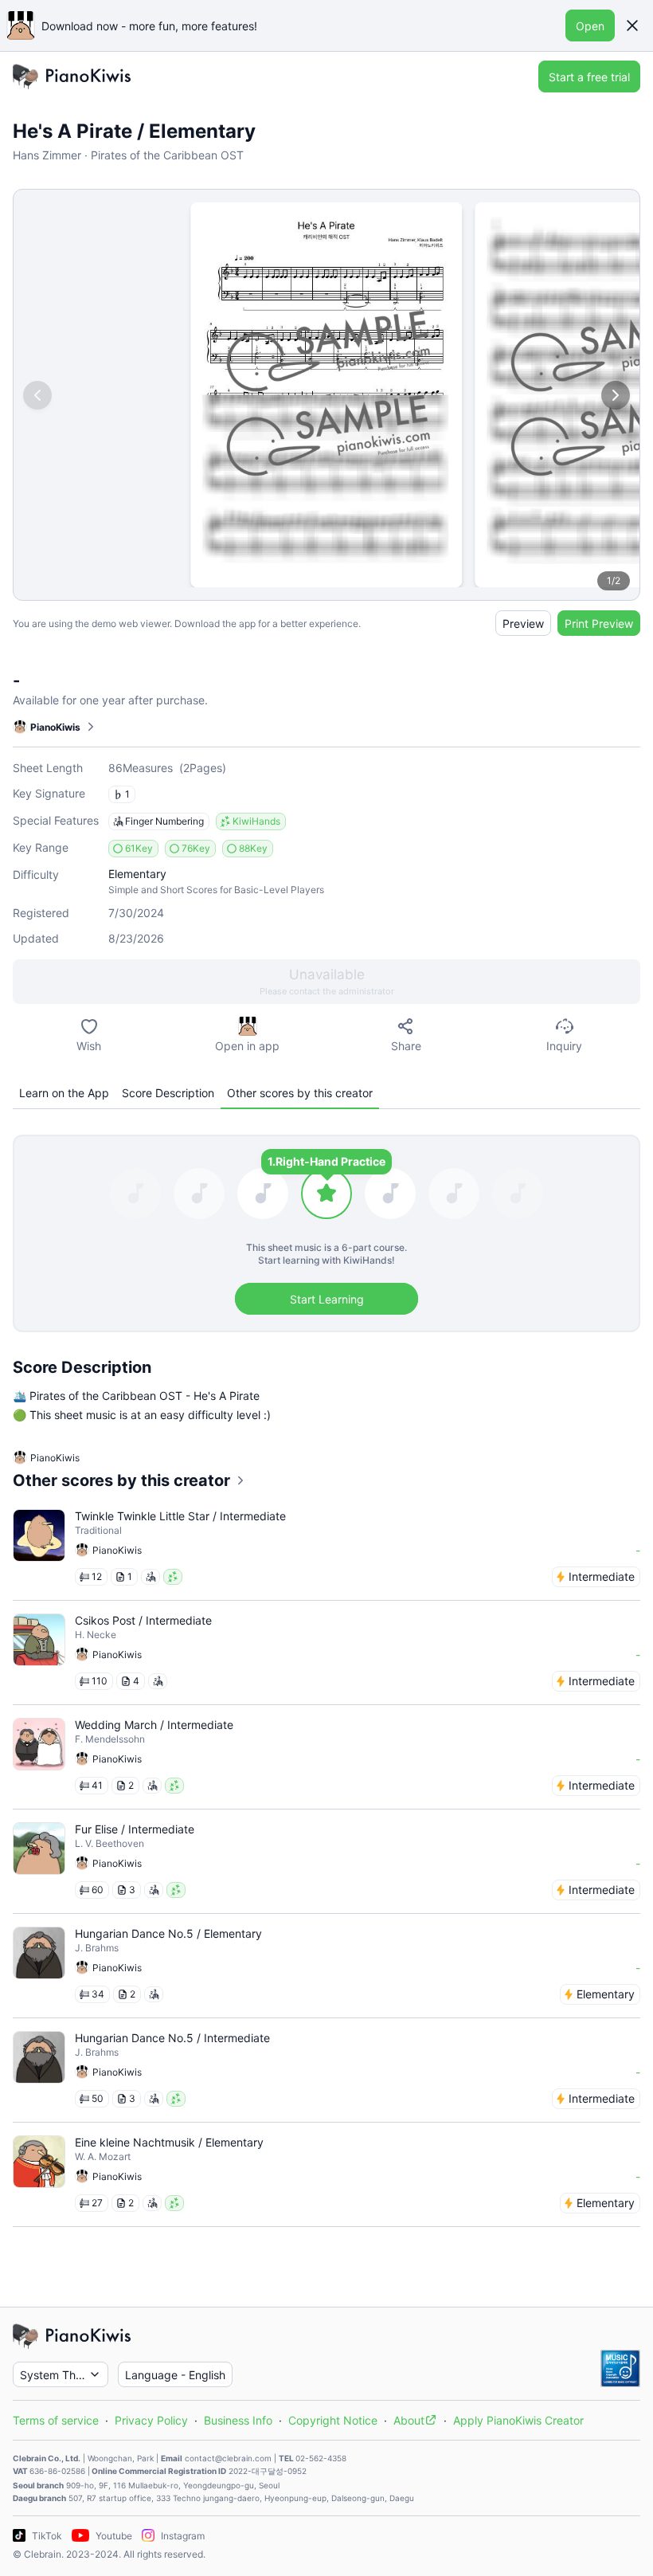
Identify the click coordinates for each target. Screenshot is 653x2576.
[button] (632, 25)
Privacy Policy (151, 2420)
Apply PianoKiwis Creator (518, 2420)
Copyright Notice (333, 2420)
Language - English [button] (175, 2375)
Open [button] (590, 26)
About (409, 2420)
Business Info (238, 2420)
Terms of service (56, 2420)
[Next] (616, 395)
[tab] (64, 1093)
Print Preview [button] (599, 623)
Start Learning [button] (327, 1299)
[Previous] (37, 395)
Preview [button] (523, 623)
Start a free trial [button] (589, 77)
